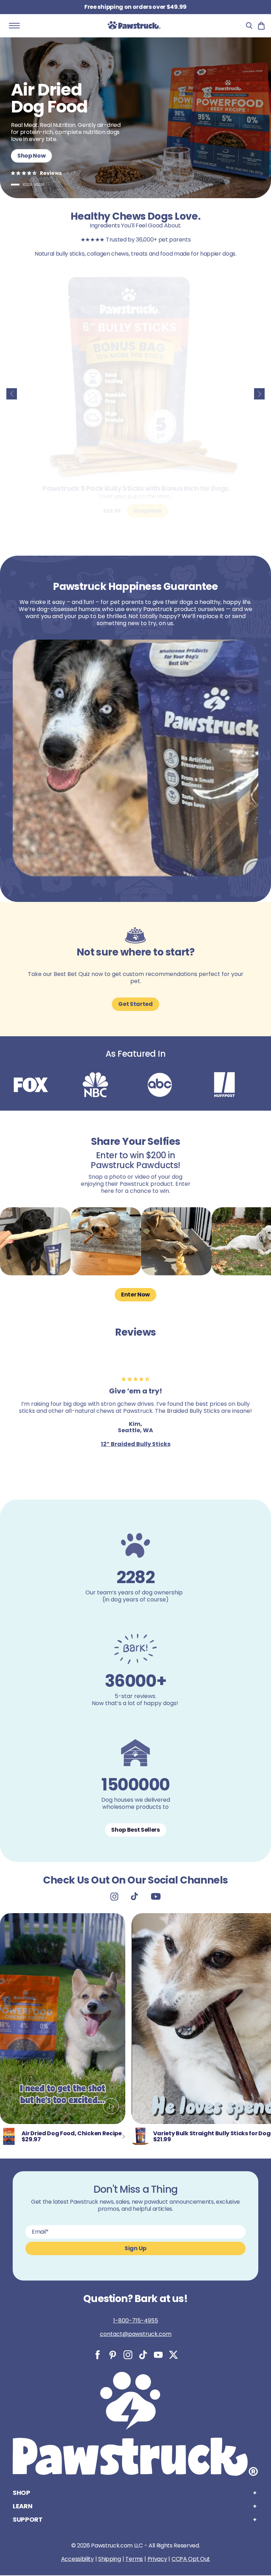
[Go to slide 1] (15, 185)
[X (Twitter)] (173, 2355)
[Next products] (259, 394)
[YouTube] (158, 2355)
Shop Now (31, 156)
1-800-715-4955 (136, 2321)
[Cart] (261, 26)
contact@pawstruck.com (136, 2334)
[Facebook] (98, 2355)
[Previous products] (12, 394)
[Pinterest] (113, 2355)
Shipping (109, 2559)
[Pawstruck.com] (134, 26)
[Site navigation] (14, 26)
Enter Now (135, 1295)
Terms (134, 2559)
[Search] (249, 26)
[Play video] (111, 2108)
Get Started (135, 1004)
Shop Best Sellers (135, 1830)
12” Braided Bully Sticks (136, 1444)
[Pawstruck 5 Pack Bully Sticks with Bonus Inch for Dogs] (135, 376)
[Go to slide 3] (39, 185)
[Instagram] (128, 2355)
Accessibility (77, 2559)
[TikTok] (143, 2355)
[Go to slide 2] (27, 185)
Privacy (157, 2559)
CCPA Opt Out (191, 2559)
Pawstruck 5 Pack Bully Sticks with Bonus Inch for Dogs (135, 488)
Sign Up (135, 2248)
